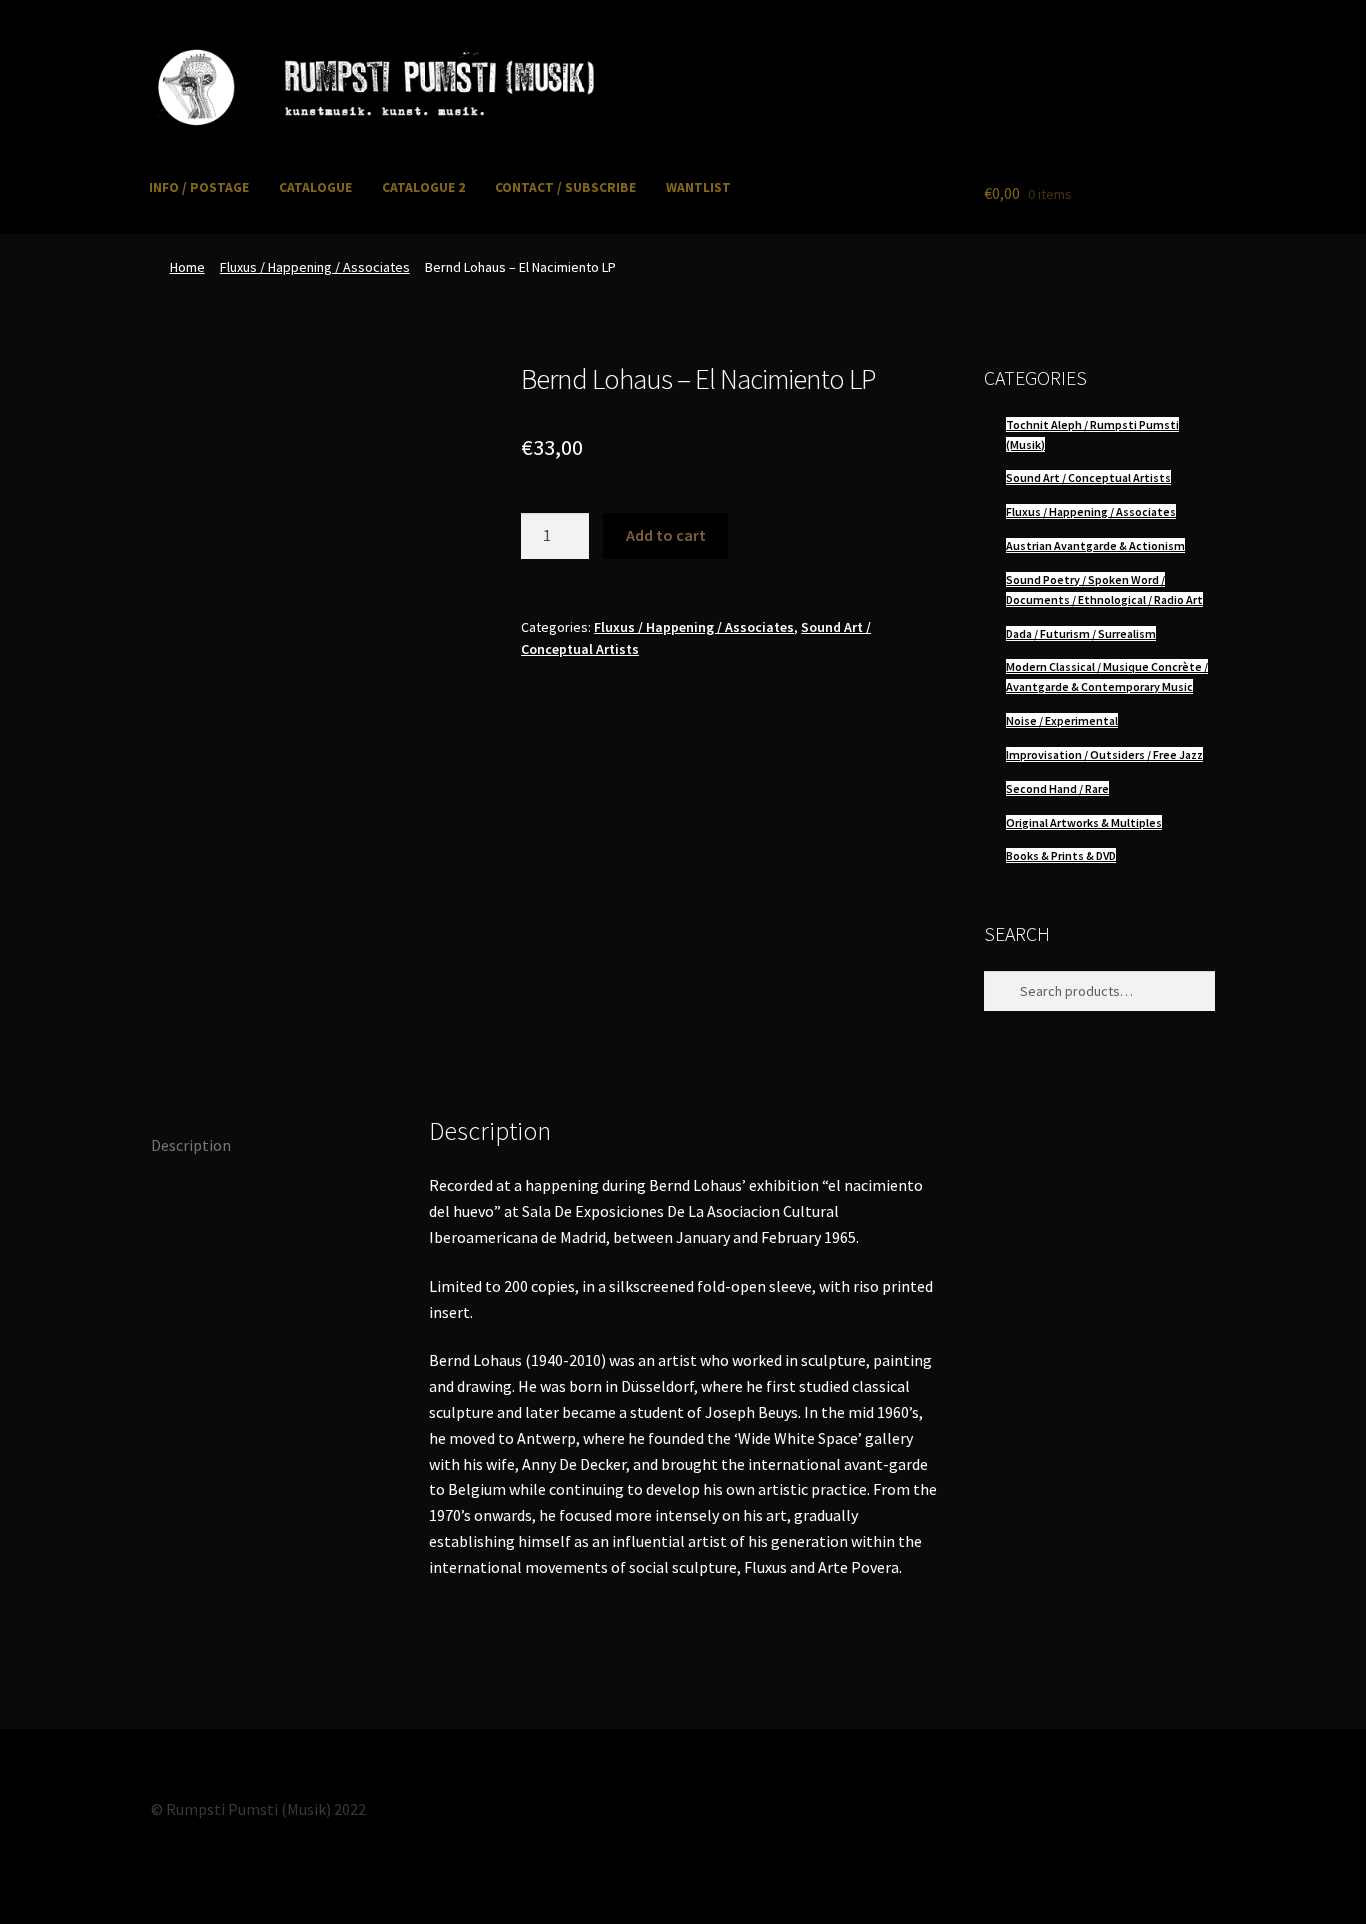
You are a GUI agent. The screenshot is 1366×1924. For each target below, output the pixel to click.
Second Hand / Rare (1057, 788)
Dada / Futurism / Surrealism (1081, 633)
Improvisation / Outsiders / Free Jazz (1104, 754)
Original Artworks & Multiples (1084, 822)
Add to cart (666, 535)
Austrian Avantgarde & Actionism (1095, 545)
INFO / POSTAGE (199, 187)
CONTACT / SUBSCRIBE (565, 187)
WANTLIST (698, 187)
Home (187, 267)
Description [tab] (191, 1145)
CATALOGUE (315, 187)
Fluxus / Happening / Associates (315, 267)
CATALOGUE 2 (423, 187)
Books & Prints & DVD (1061, 855)
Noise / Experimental (1062, 720)
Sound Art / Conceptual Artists (1088, 477)
